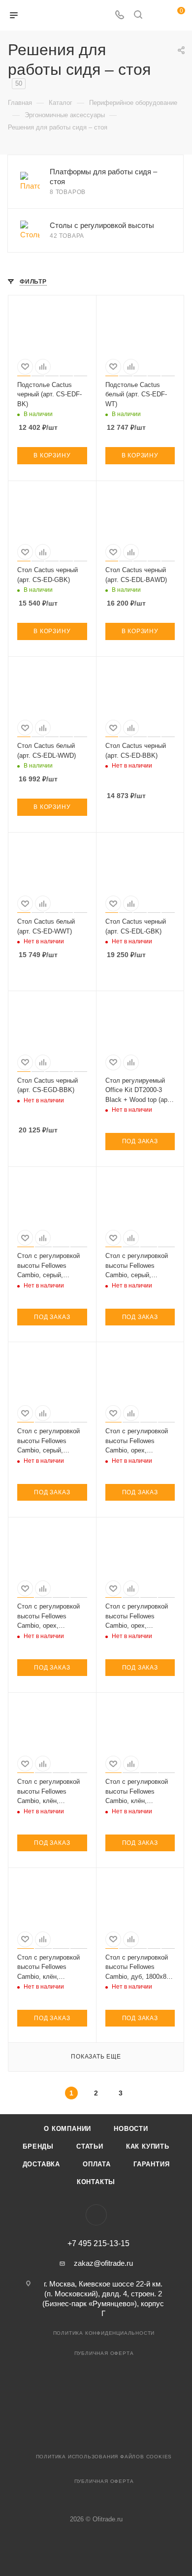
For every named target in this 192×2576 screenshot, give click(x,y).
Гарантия (151, 2164)
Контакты (96, 2182)
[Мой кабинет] (157, 16)
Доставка (41, 2164)
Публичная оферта (104, 2353)
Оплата (97, 2164)
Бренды (38, 2146)
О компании (67, 2129)
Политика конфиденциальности (104, 2333)
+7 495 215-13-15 (98, 2244)
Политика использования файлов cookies (104, 2457)
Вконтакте (96, 2215)
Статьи (90, 2146)
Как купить (148, 2146)
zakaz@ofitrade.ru (103, 2263)
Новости (131, 2129)
